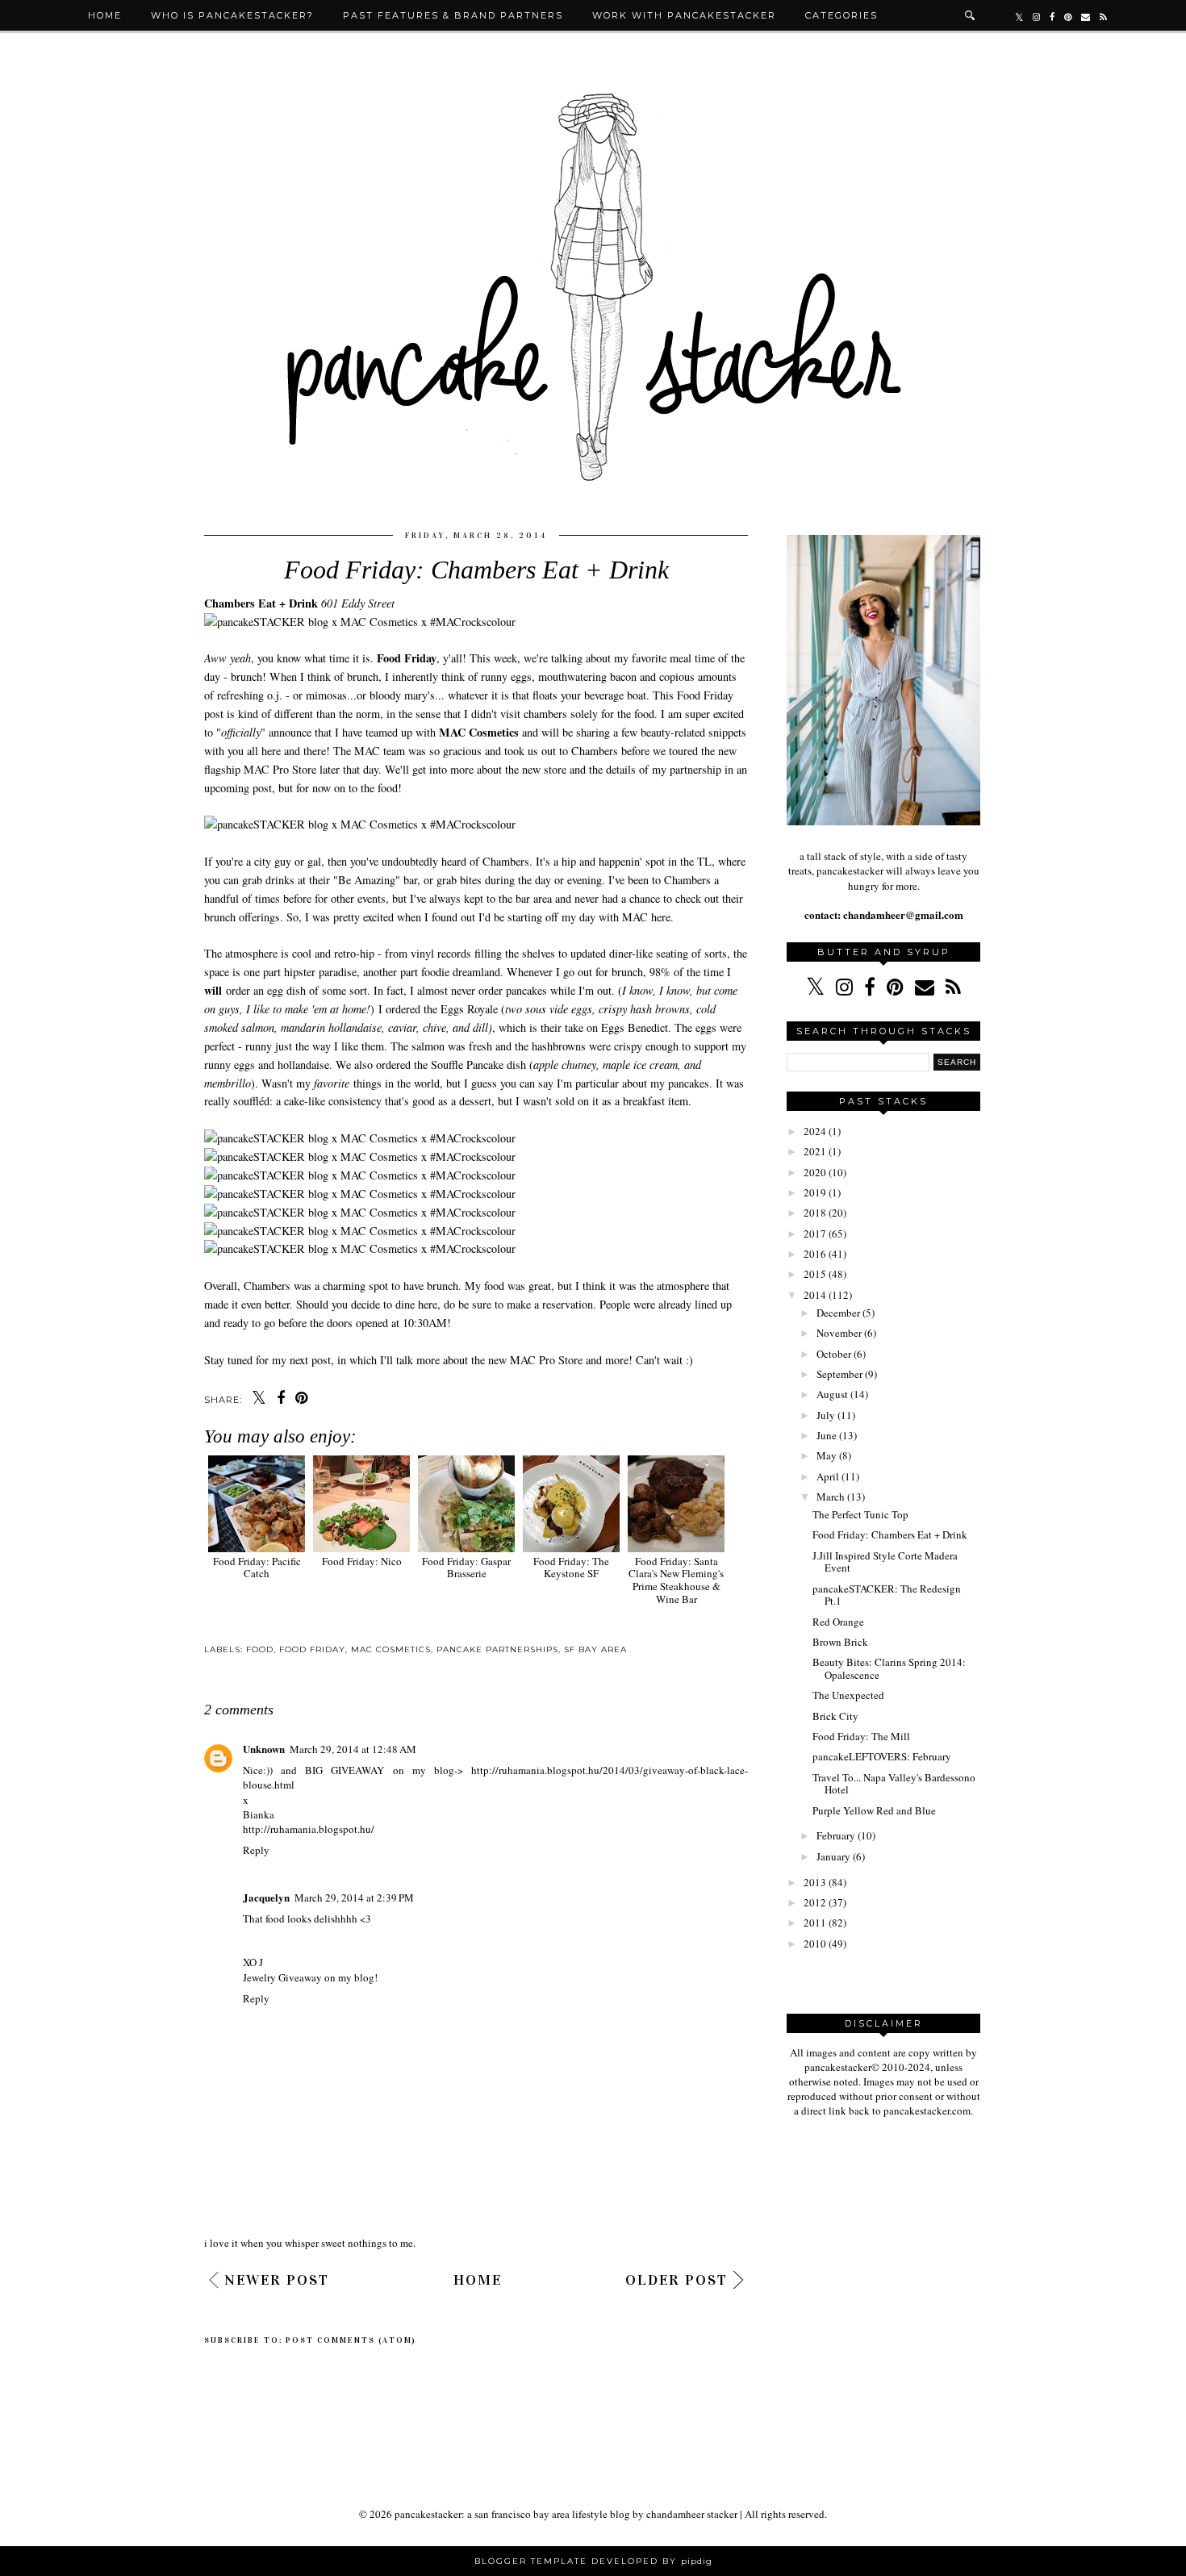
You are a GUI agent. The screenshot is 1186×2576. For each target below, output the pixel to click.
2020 (815, 1172)
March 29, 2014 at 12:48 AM (353, 1749)
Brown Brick (840, 1642)
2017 (815, 1234)
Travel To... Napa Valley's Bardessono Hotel (894, 1784)
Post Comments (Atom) (351, 2340)
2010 (815, 1943)
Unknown (264, 1749)
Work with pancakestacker (684, 15)
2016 (815, 1254)
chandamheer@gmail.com (902, 914)
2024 (815, 1131)
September (839, 1374)
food (260, 1649)
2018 (815, 1213)
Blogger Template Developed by (593, 2561)
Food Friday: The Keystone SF (571, 1567)
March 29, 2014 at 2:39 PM (354, 1898)
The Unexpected (848, 1695)
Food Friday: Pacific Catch (257, 1567)
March (831, 1497)
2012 (815, 1902)
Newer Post (277, 2280)
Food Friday (312, 1649)
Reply (256, 1850)
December (838, 1313)
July (826, 1415)
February (836, 1835)
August (832, 1394)
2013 (815, 1882)
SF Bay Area (595, 1649)
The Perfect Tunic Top (860, 1514)
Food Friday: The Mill (861, 1736)
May (827, 1455)
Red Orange (838, 1622)
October (834, 1354)
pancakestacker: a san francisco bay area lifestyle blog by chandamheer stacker (566, 2514)
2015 (815, 1274)
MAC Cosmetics (391, 1649)
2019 (815, 1192)
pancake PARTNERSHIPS (497, 1649)
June (827, 1435)
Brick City (835, 1716)
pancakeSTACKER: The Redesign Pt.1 (887, 1595)
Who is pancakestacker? (232, 15)
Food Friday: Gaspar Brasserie (466, 1567)
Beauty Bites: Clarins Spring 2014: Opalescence (889, 1668)
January (833, 1856)
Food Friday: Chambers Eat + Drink (890, 1534)
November (839, 1333)
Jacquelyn (266, 1897)
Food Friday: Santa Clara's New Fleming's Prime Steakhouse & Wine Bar (676, 1580)
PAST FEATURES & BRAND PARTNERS (453, 15)
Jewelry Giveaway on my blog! (312, 1977)
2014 (815, 1295)
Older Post (677, 2280)
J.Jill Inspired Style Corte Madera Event (885, 1562)
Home (105, 15)
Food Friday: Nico (362, 1561)
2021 (815, 1151)
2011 (815, 1923)
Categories (841, 15)
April (828, 1476)
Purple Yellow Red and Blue (874, 1810)
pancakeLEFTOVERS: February (882, 1756)
